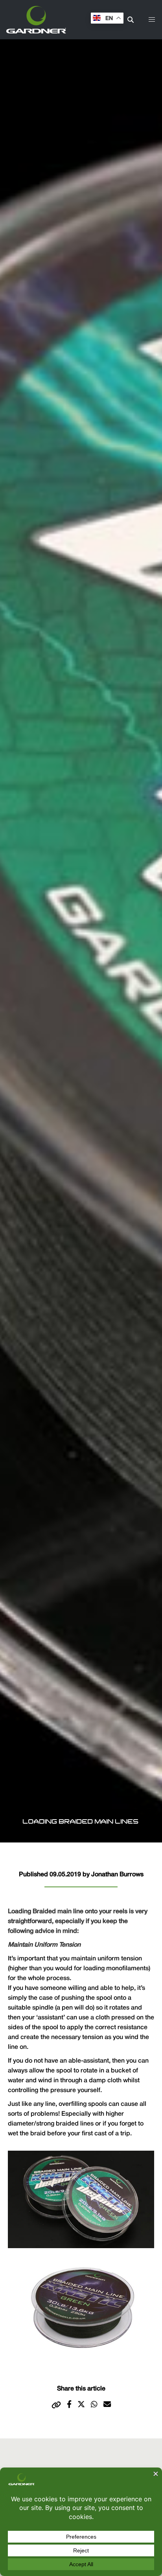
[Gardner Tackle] (36, 20)
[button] (152, 20)
